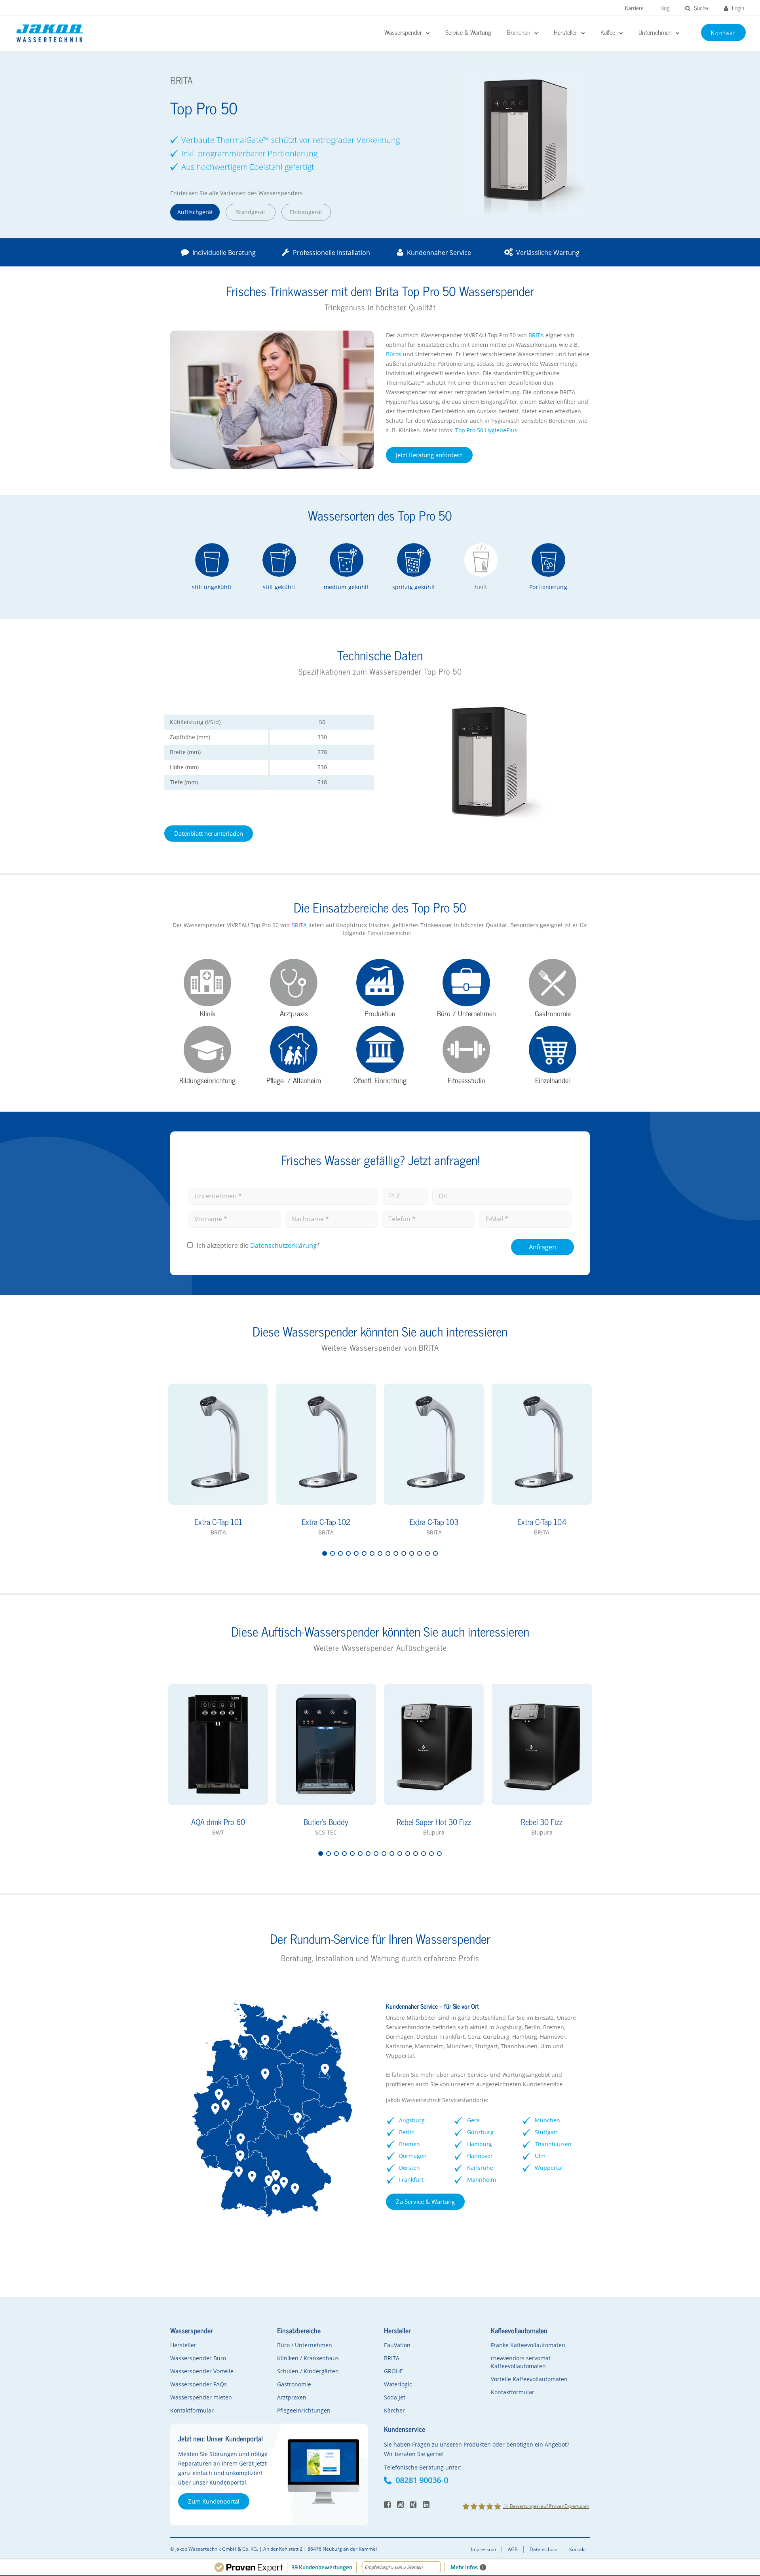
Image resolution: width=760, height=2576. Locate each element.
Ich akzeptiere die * (258, 1245)
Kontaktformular (192, 2410)
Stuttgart (546, 2132)
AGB (513, 2549)
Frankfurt (411, 2180)
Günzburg (480, 2132)
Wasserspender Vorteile (202, 2371)
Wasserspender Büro (198, 2358)
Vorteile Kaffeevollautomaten (529, 2379)
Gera (473, 2120)
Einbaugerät (306, 212)
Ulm (540, 2156)
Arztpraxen (292, 2397)
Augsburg (412, 2120)
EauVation (397, 2345)
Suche (700, 8)
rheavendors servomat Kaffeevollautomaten (521, 2362)
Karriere (634, 8)
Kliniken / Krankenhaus (308, 2358)
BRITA (537, 335)
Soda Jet (395, 2397)
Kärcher (394, 2410)
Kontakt (578, 2549)
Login (737, 8)
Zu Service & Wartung (425, 2201)
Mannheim (482, 2180)
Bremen (409, 2144)
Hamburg (480, 2144)
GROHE (393, 2371)
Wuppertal (549, 2168)
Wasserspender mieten (201, 2397)
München (547, 2120)
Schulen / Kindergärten (308, 2371)
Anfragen (542, 1247)
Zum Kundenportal (214, 2501)
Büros (394, 354)
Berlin (407, 2132)
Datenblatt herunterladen (209, 833)
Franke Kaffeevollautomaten (528, 2345)
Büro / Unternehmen (305, 2345)
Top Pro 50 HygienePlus (486, 430)
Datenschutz (543, 2549)
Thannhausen (553, 2144)
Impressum (484, 2549)
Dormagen (413, 2156)
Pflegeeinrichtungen (304, 2410)
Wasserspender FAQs (199, 2384)
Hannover (480, 2156)
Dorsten (409, 2168)
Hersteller (183, 2345)
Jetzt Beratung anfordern (429, 455)
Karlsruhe (480, 2168)
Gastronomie (294, 2384)
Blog (664, 8)
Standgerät (251, 212)
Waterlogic (398, 2384)
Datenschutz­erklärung (283, 1245)
